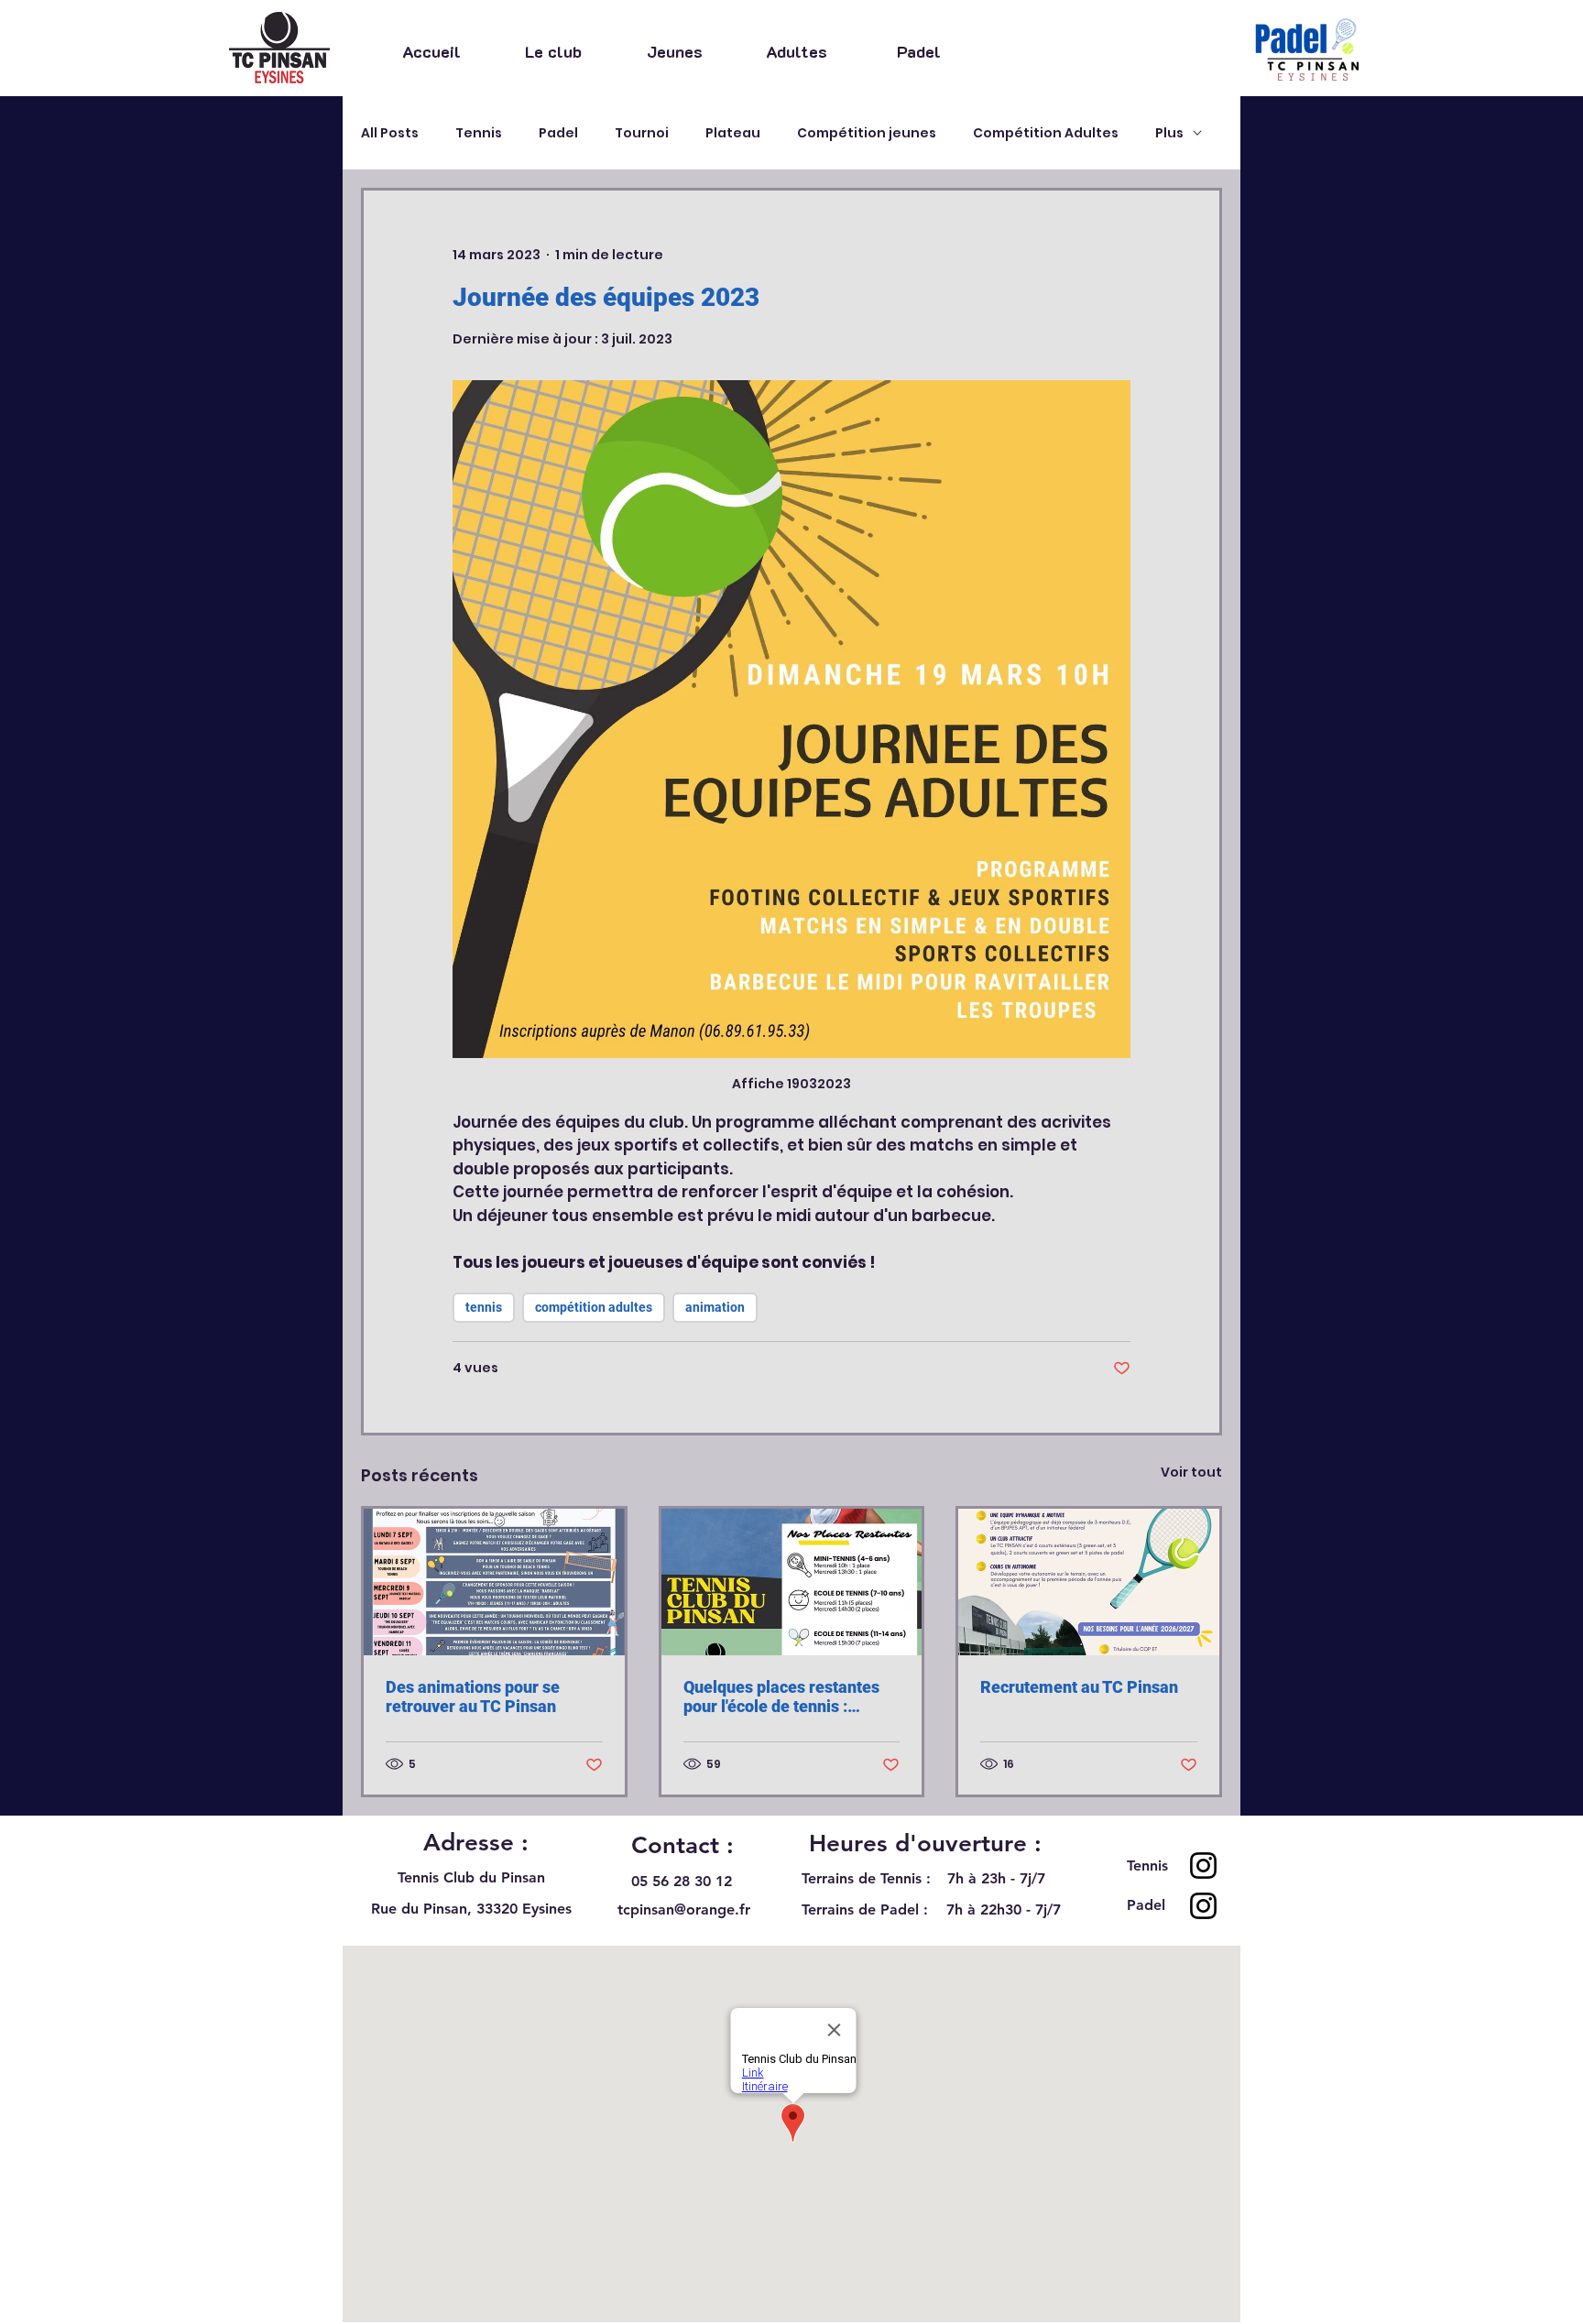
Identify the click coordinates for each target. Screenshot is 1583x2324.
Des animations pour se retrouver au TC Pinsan (473, 1697)
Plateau (733, 133)
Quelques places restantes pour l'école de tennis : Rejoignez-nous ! (781, 1697)
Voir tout (1191, 1472)
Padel (558, 133)
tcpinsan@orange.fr (684, 1909)
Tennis (479, 133)
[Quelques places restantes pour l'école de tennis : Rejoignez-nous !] (792, 1582)
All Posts (390, 133)
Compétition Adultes (1046, 133)
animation (715, 1307)
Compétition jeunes (867, 133)
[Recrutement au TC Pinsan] (1089, 1582)
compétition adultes (594, 1307)
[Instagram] (1203, 1866)
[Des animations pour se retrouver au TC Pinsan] (494, 1582)
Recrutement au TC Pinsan (1079, 1687)
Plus (1169, 133)
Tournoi (642, 133)
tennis (484, 1307)
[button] (553, 50)
